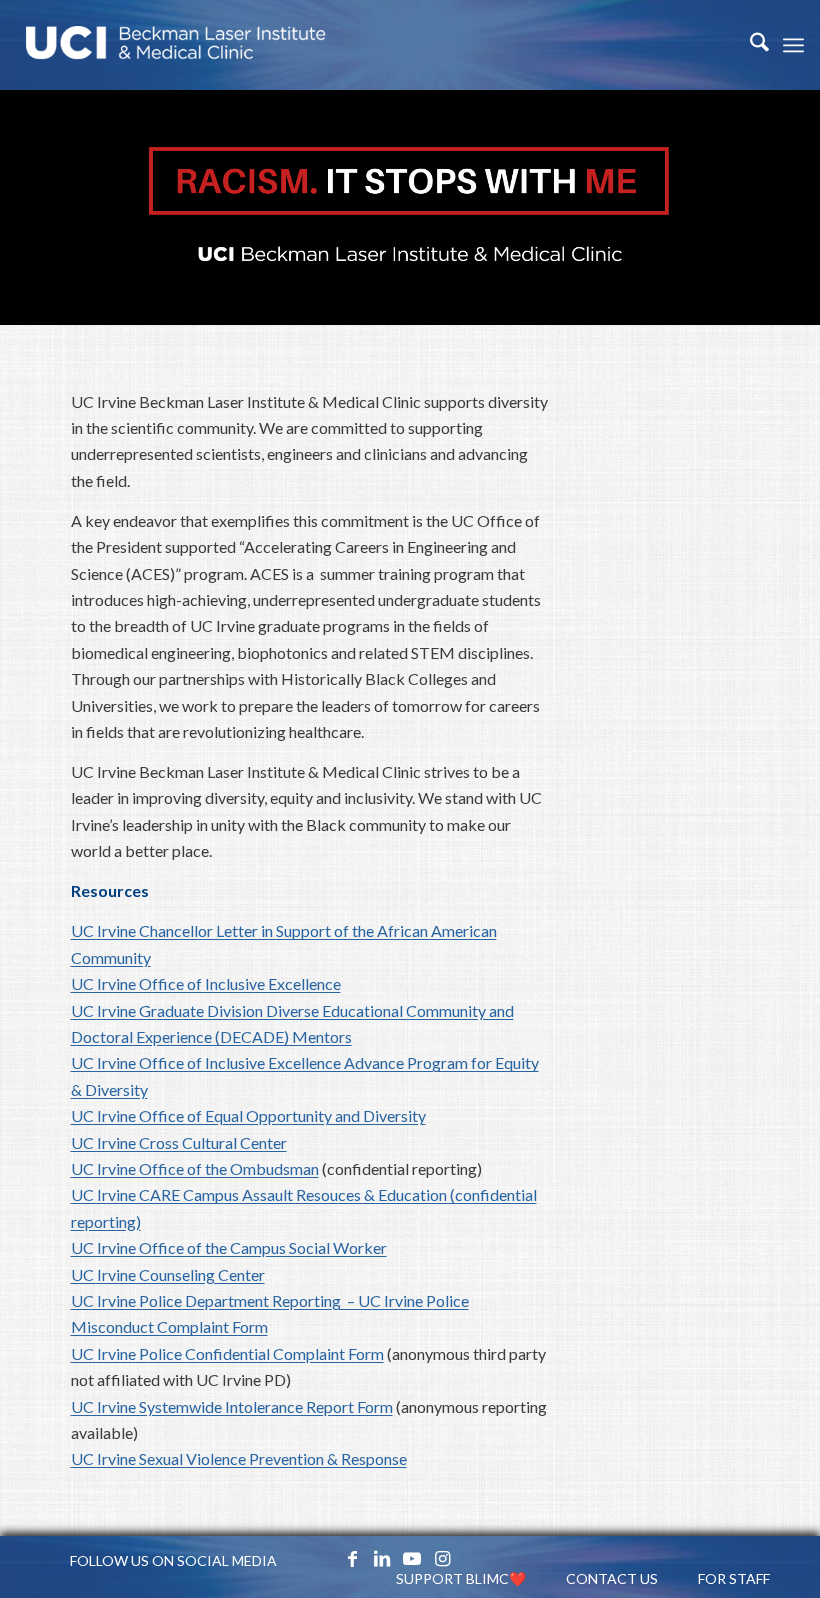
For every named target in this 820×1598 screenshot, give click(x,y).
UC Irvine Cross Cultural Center (179, 1142)
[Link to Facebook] (352, 1558)
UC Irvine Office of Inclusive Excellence (206, 983)
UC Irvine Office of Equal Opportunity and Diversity (248, 1115)
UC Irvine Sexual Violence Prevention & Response (239, 1458)
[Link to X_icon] (322, 1558)
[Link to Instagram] (442, 1558)
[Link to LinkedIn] (382, 1558)
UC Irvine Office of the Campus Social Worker (229, 1247)
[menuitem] (749, 45)
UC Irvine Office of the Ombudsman (195, 1168)
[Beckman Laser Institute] (176, 45)
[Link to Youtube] (412, 1558)
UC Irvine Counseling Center (168, 1274)
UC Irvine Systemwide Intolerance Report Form (232, 1406)
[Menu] (793, 45)
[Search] (749, 45)
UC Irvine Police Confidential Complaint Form (227, 1353)
